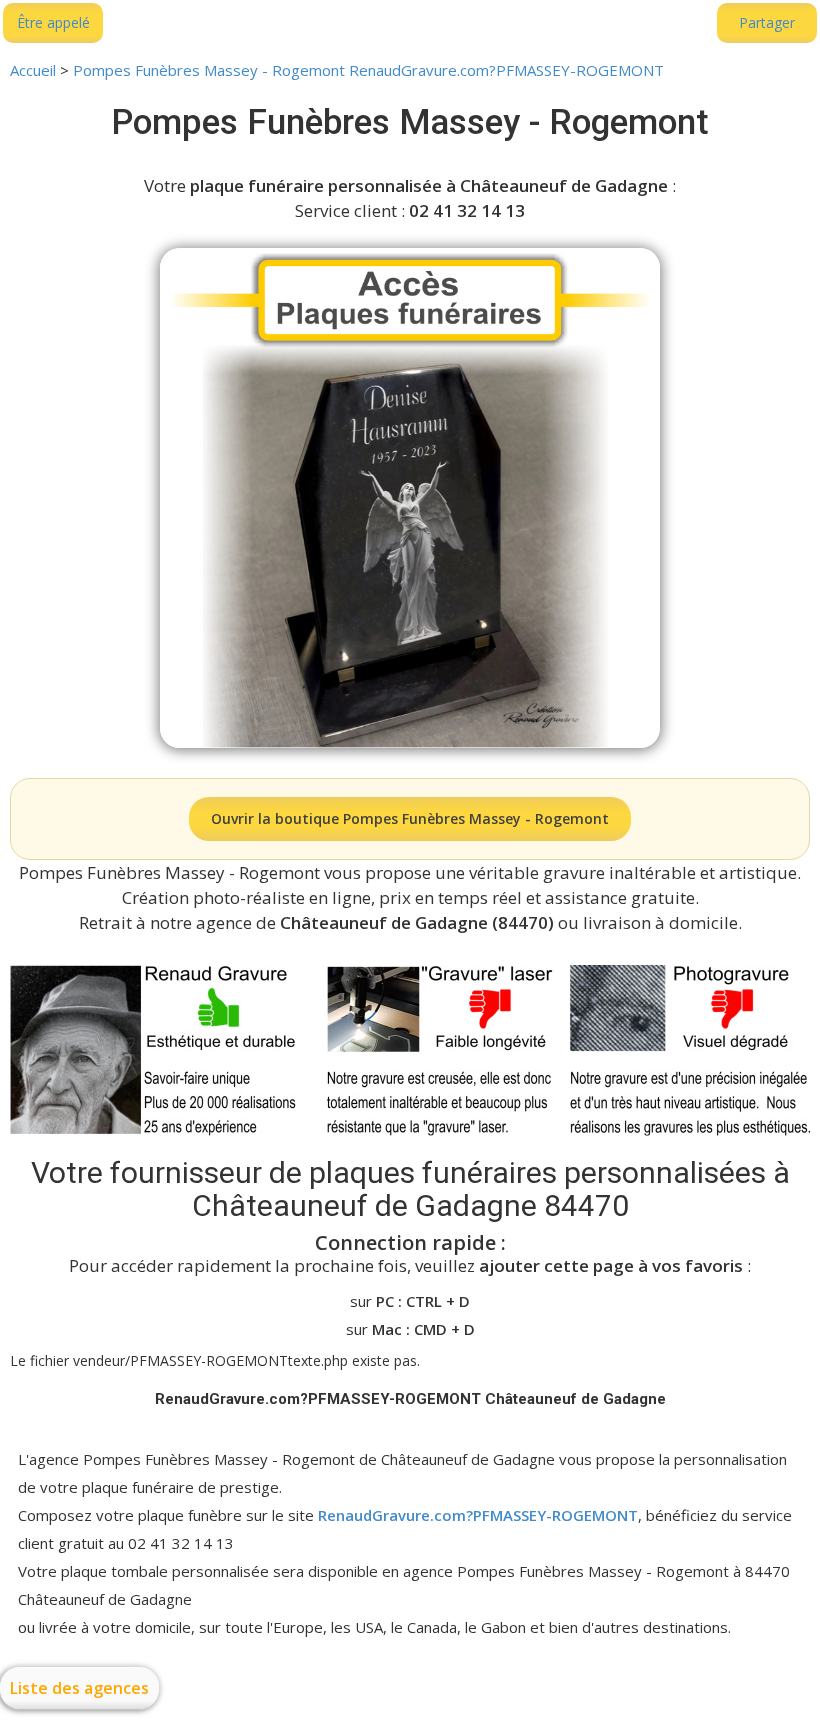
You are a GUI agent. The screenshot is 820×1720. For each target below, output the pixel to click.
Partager (767, 22)
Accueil (33, 70)
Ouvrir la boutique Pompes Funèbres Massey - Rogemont (410, 818)
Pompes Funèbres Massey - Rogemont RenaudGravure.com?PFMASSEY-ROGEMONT (368, 70)
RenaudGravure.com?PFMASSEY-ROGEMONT (478, 1515)
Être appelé (53, 22)
